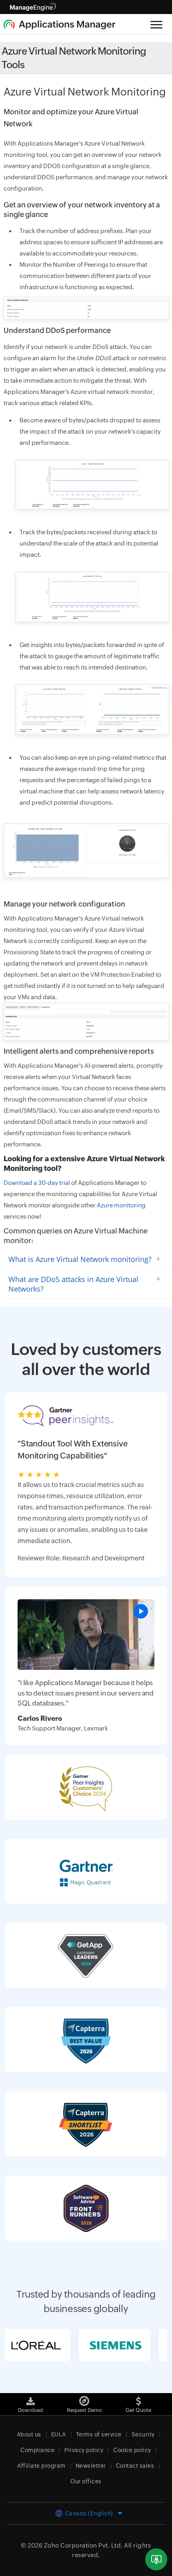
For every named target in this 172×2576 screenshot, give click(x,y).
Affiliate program (41, 2466)
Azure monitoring (121, 1205)
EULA (59, 2434)
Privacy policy (84, 2450)
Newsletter (91, 2466)
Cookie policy (132, 2450)
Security (143, 2434)
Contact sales (135, 2466)
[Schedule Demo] (156, 2559)
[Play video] (141, 1611)
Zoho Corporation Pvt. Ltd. (83, 2545)
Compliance (37, 2450)
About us (29, 2434)
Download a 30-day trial (37, 1183)
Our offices (86, 2481)
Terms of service (99, 2434)
